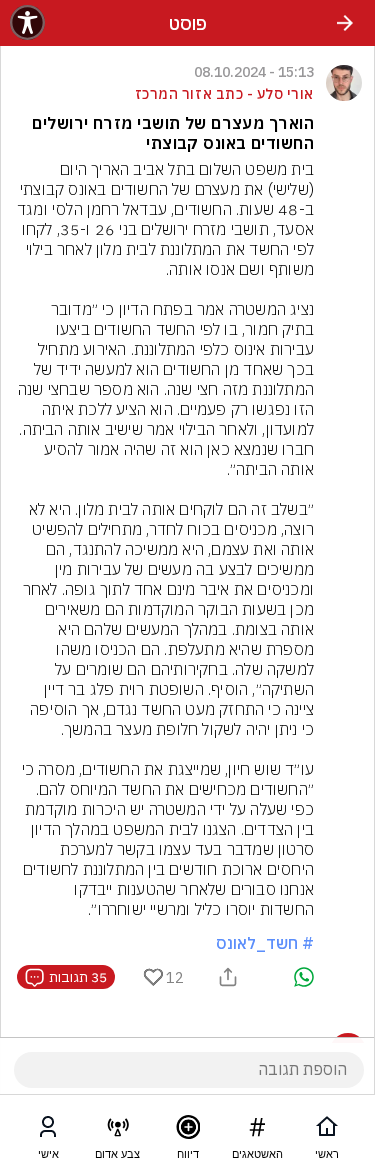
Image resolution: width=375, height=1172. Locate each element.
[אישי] (48, 1131)
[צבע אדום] (118, 1131)
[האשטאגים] (257, 1131)
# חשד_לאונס (265, 943)
